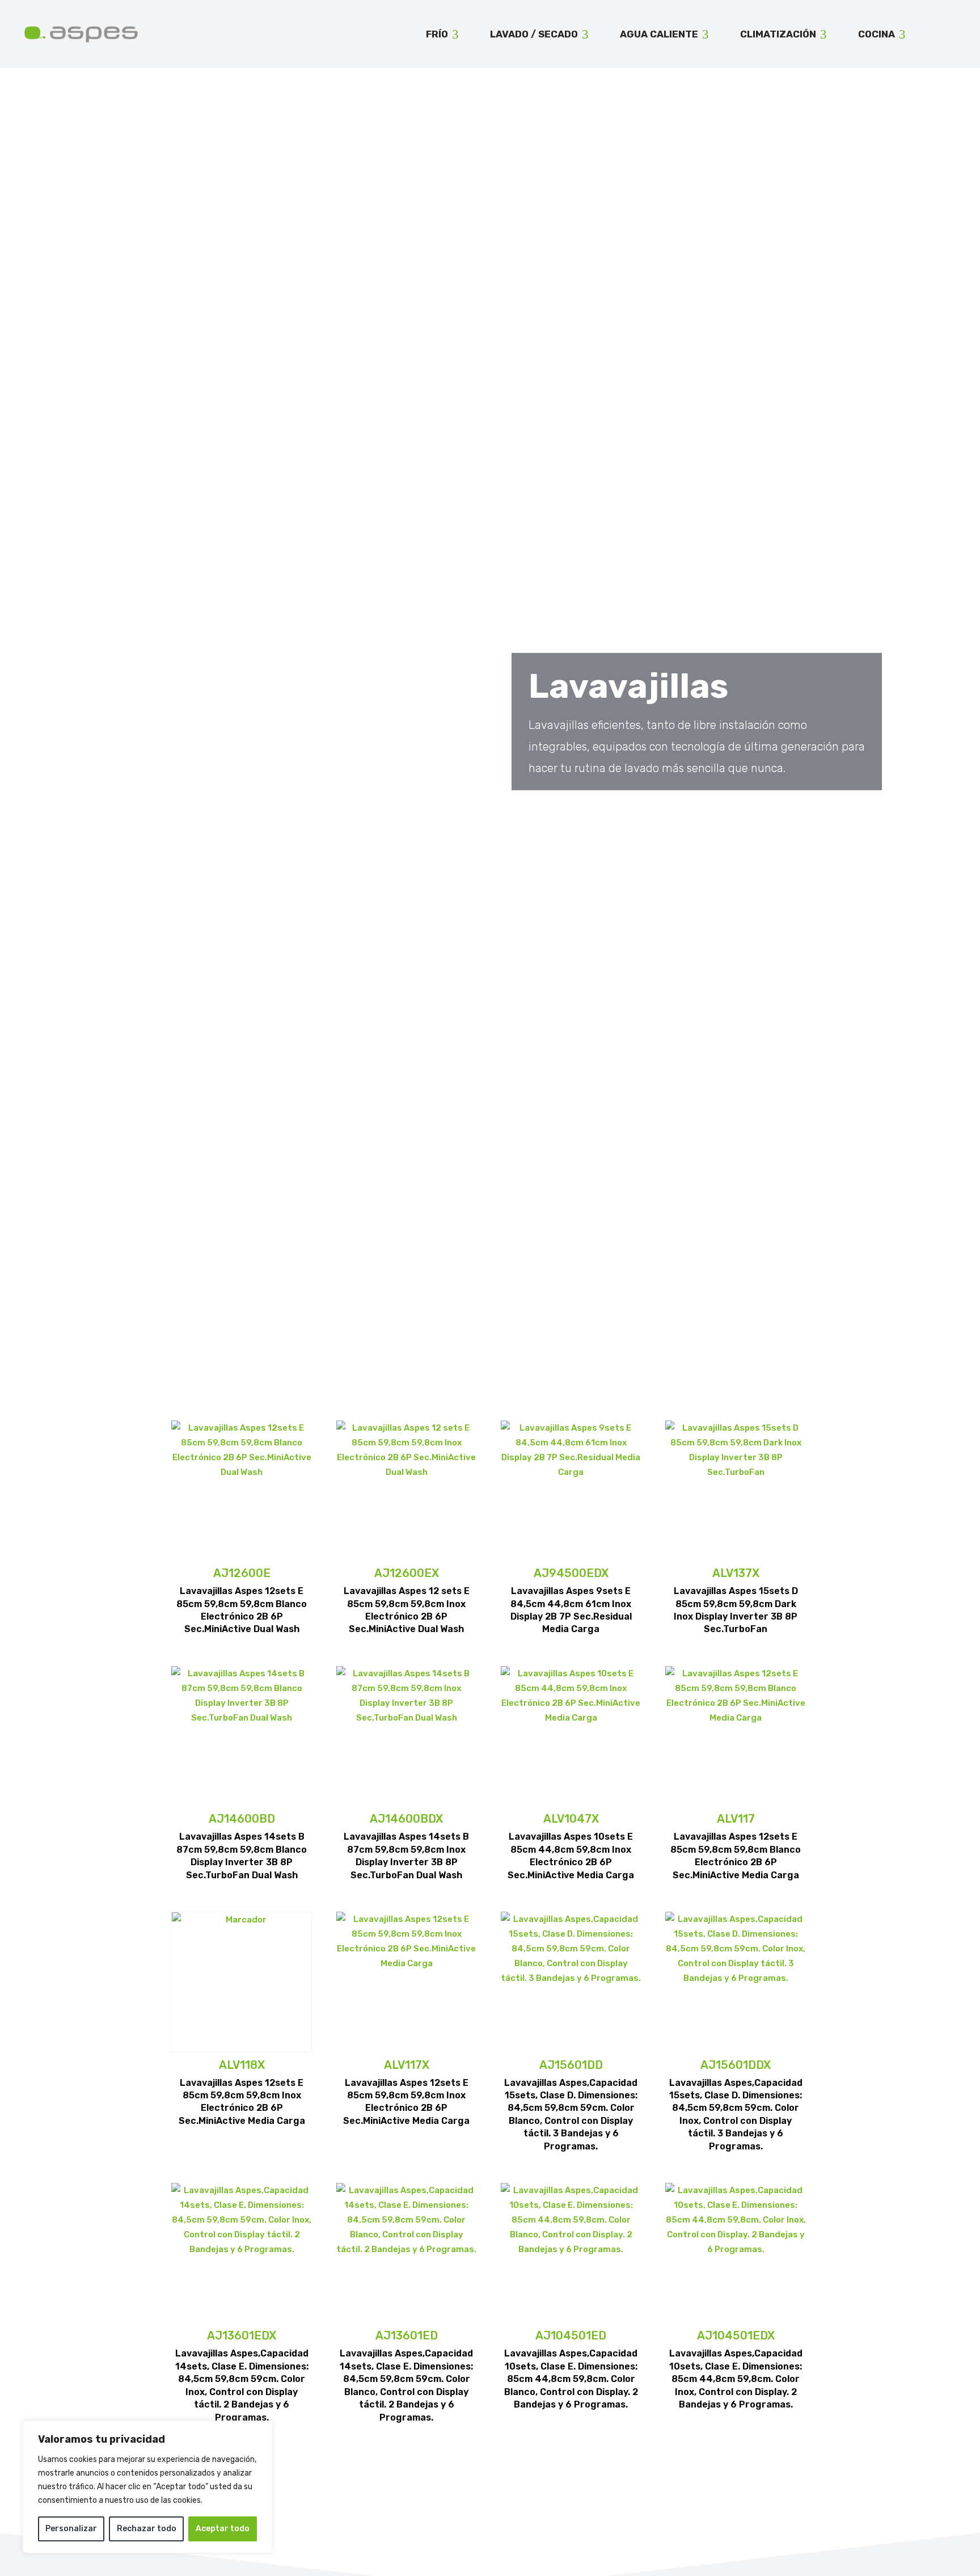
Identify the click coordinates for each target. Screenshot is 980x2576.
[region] (147, 2487)
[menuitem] (442, 34)
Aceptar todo (223, 2529)
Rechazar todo (147, 2529)
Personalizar (71, 2529)
